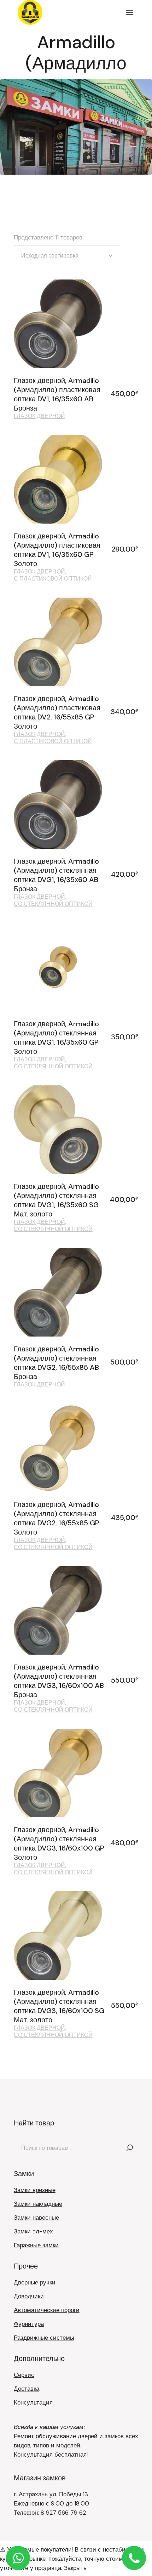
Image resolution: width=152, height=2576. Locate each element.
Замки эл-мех (33, 2231)
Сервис (24, 2375)
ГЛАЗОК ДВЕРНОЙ (39, 416)
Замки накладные (38, 2204)
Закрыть (75, 2568)
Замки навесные (36, 2218)
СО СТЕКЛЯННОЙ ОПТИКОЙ (53, 904)
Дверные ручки (35, 2282)
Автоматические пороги (47, 2310)
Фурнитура (29, 2324)
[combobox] (67, 256)
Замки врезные (35, 2190)
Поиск (129, 2148)
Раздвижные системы (44, 2338)
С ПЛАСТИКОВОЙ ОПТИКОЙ (53, 579)
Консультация (33, 2402)
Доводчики (29, 2296)
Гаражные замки (36, 2245)
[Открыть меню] (130, 12)
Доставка (27, 2389)
